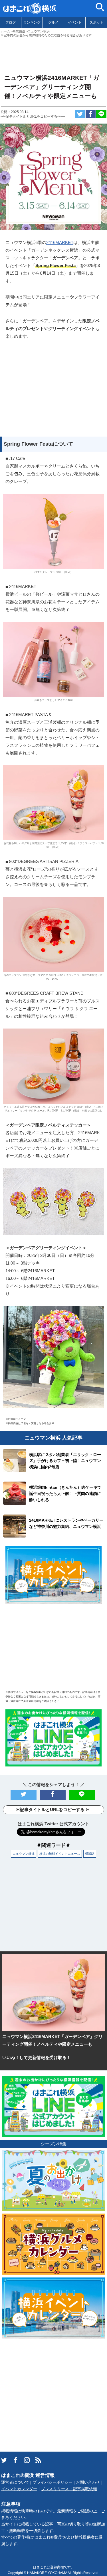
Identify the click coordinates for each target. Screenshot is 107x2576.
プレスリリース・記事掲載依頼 (69, 2489)
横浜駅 (90, 1854)
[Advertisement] (53, 53)
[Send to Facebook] (91, 114)
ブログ (11, 22)
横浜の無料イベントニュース (60, 1854)
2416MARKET (60, 242)
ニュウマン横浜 (24, 1854)
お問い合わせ (88, 2482)
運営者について (15, 2482)
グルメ (53, 22)
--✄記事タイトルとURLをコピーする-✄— (33, 116)
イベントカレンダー (19, 2489)
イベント (75, 22)
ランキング (32, 22)
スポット (96, 22)
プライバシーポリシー (53, 2482)
